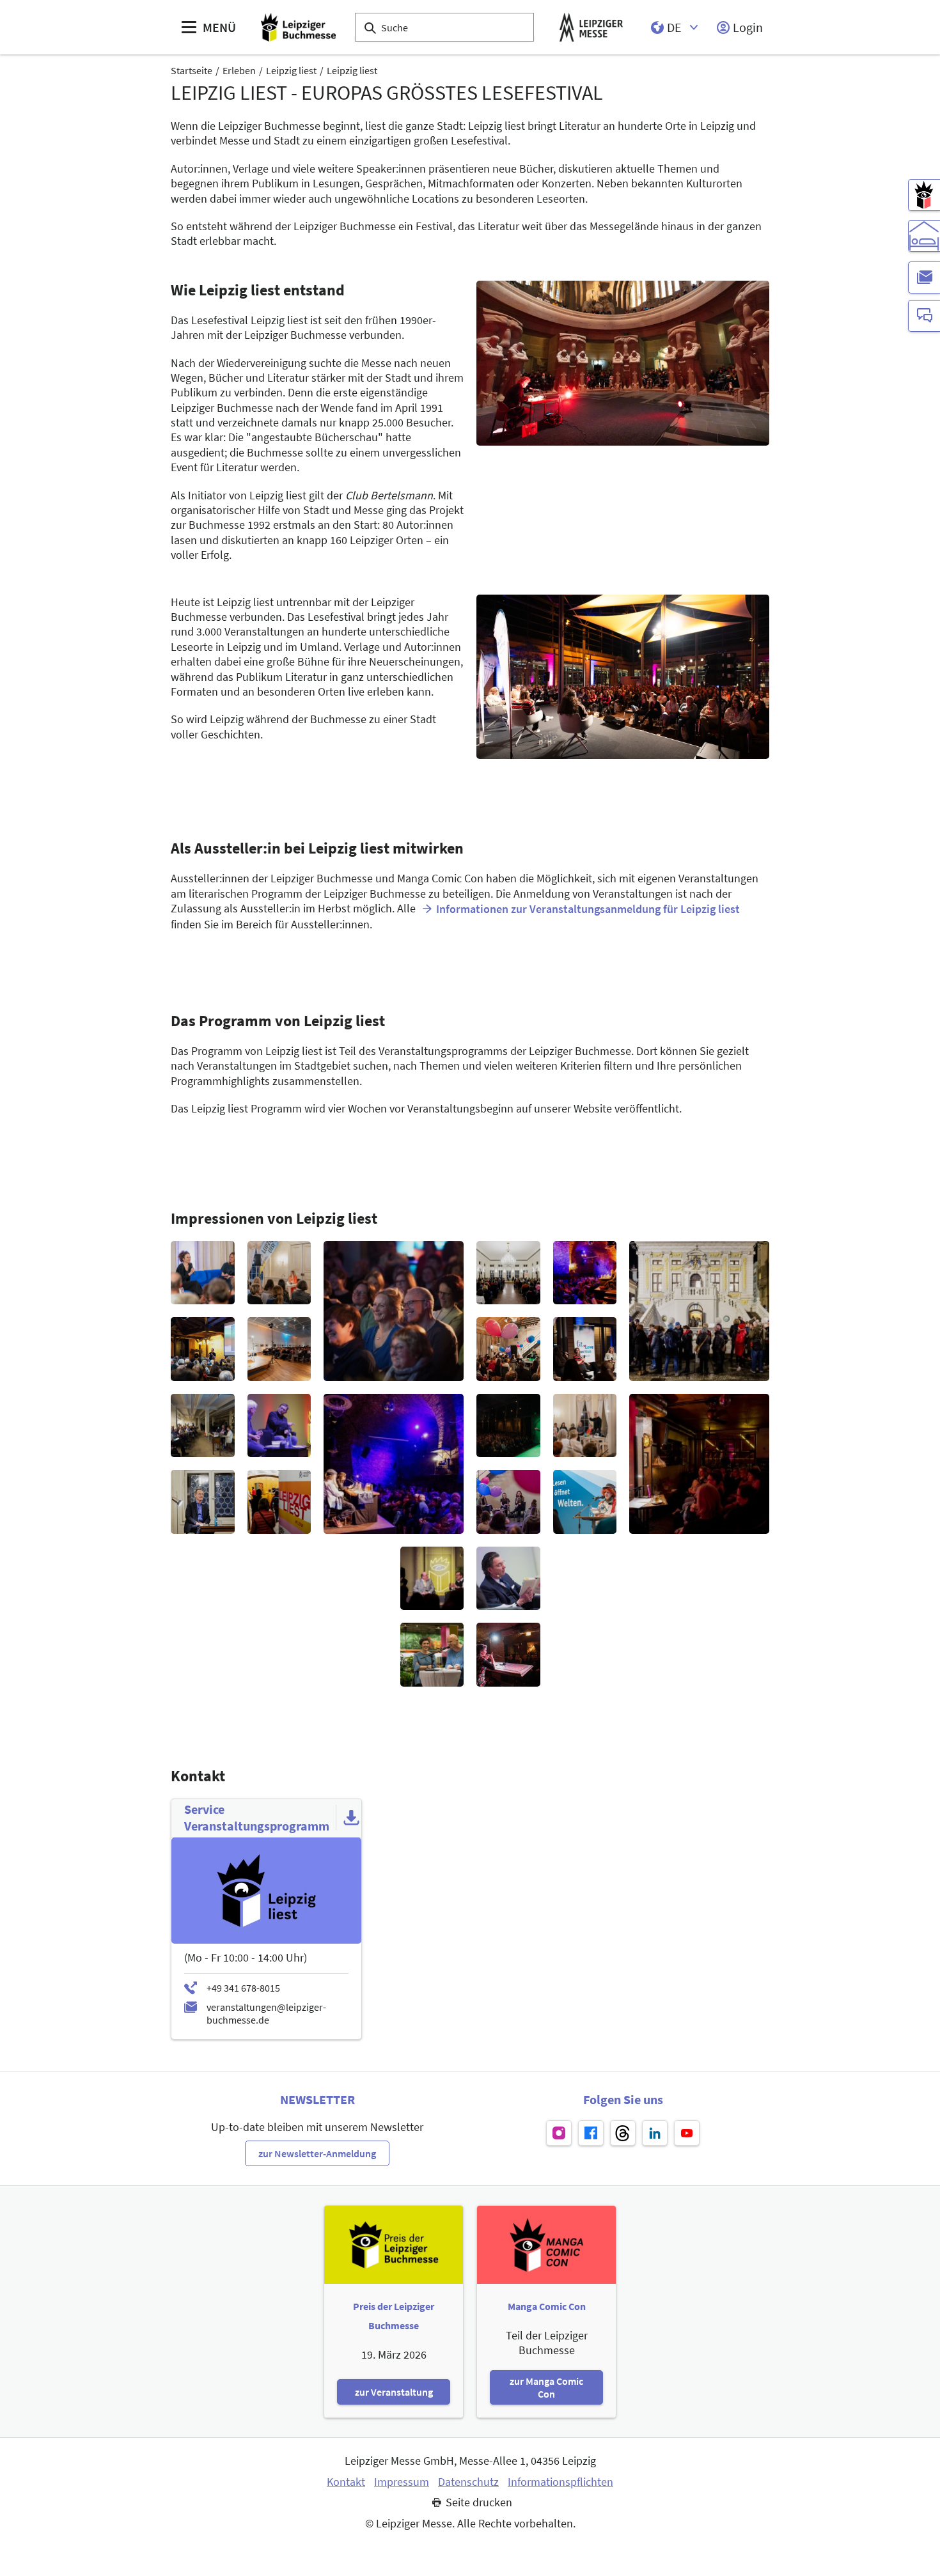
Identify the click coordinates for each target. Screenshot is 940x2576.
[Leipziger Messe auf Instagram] (559, 2133)
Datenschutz (468, 2482)
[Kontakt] (924, 316)
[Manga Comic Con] (924, 195)
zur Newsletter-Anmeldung (317, 2153)
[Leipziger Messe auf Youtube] (687, 2133)
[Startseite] (298, 27)
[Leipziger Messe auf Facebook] (591, 2133)
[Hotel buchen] (924, 236)
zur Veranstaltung (394, 2392)
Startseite (192, 70)
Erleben (239, 70)
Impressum (402, 2482)
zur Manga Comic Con (546, 2387)
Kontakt (346, 2482)
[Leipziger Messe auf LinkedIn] (655, 2133)
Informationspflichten (560, 2482)
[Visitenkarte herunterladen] (352, 1818)
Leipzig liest (291, 70)
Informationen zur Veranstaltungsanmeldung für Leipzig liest (588, 909)
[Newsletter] (924, 277)
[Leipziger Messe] (591, 27)
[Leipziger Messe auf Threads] (623, 2133)
